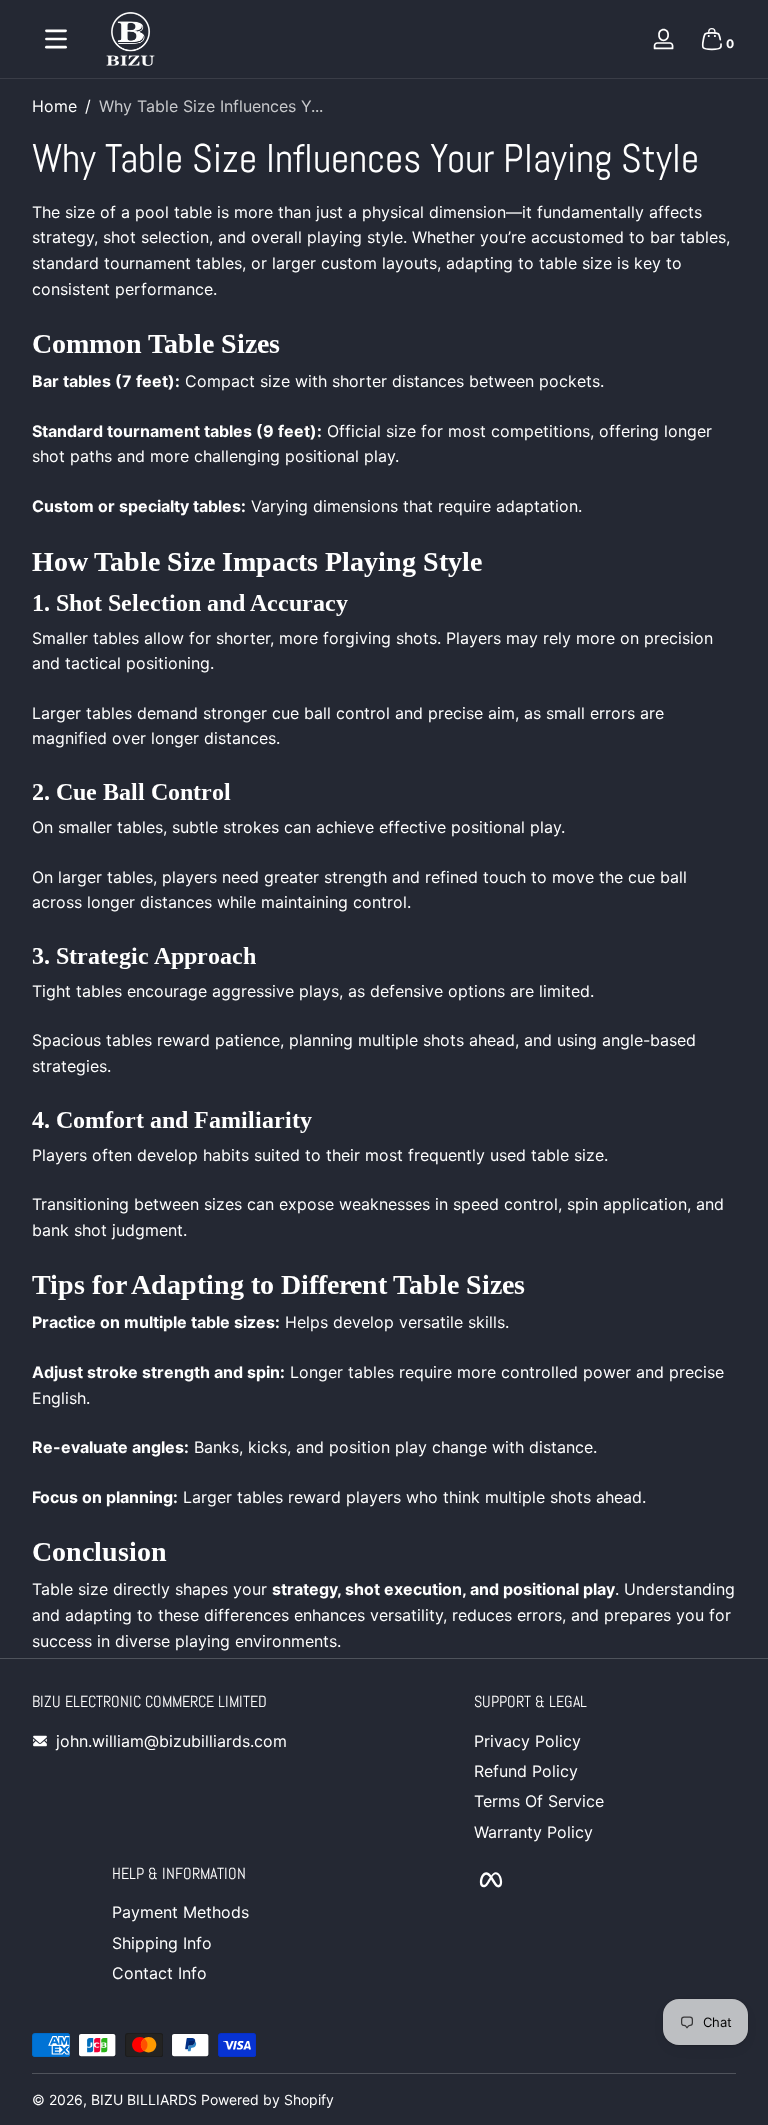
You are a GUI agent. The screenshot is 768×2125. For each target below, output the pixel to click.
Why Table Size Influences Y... (211, 106)
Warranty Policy (533, 1832)
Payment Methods (180, 1912)
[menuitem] (605, 1741)
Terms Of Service (539, 1801)
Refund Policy (526, 1771)
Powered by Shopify (267, 2099)
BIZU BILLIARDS (144, 2099)
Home (54, 106)
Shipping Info (162, 1943)
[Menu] (56, 39)
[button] (712, 39)
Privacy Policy (527, 1741)
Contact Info (159, 1973)
